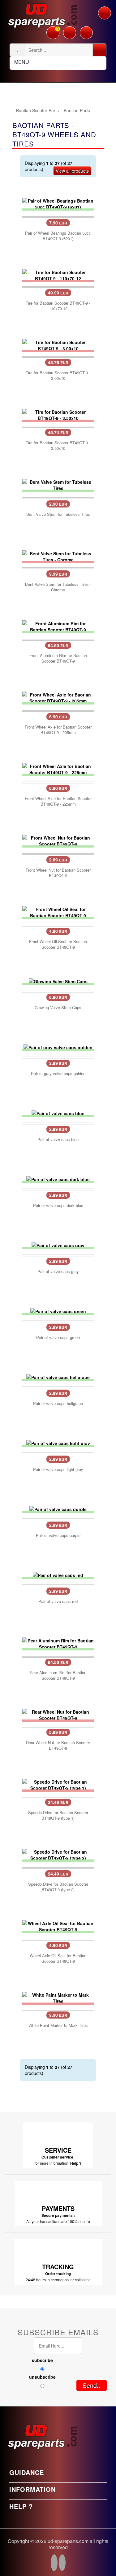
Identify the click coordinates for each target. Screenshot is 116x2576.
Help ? (76, 2163)
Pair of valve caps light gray (58, 1469)
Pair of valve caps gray (58, 1272)
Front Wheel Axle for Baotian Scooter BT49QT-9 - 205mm (58, 730)
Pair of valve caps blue (58, 1140)
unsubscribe (42, 2377)
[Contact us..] (86, 31)
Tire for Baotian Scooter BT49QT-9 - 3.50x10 (58, 446)
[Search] (99, 50)
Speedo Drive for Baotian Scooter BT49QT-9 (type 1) (58, 1815)
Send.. (92, 2385)
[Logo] (42, 14)
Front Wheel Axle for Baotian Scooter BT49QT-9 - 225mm (58, 801)
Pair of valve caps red (58, 1601)
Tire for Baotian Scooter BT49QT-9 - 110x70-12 (58, 306)
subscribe (42, 2360)
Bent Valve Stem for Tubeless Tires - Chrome (58, 587)
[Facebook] (54, 2564)
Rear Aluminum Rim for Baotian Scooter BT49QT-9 (58, 1675)
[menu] (105, 13)
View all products (72, 171)
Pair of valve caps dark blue (58, 1206)
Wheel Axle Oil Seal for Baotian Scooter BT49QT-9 (58, 1958)
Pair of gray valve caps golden (58, 1074)
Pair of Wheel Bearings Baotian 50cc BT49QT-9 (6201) (58, 236)
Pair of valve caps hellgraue (58, 1403)
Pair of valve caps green (58, 1337)
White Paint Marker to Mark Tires (58, 2025)
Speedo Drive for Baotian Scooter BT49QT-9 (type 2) (58, 1887)
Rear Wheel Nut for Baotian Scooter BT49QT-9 (58, 1745)
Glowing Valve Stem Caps (58, 1008)
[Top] (12, 110)
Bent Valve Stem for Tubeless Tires (58, 514)
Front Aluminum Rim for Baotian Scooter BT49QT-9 (58, 658)
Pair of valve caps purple (58, 1535)
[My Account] (70, 31)
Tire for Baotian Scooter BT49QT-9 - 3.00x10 (58, 376)
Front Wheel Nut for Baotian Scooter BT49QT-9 (58, 873)
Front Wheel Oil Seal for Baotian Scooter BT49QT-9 (58, 944)
